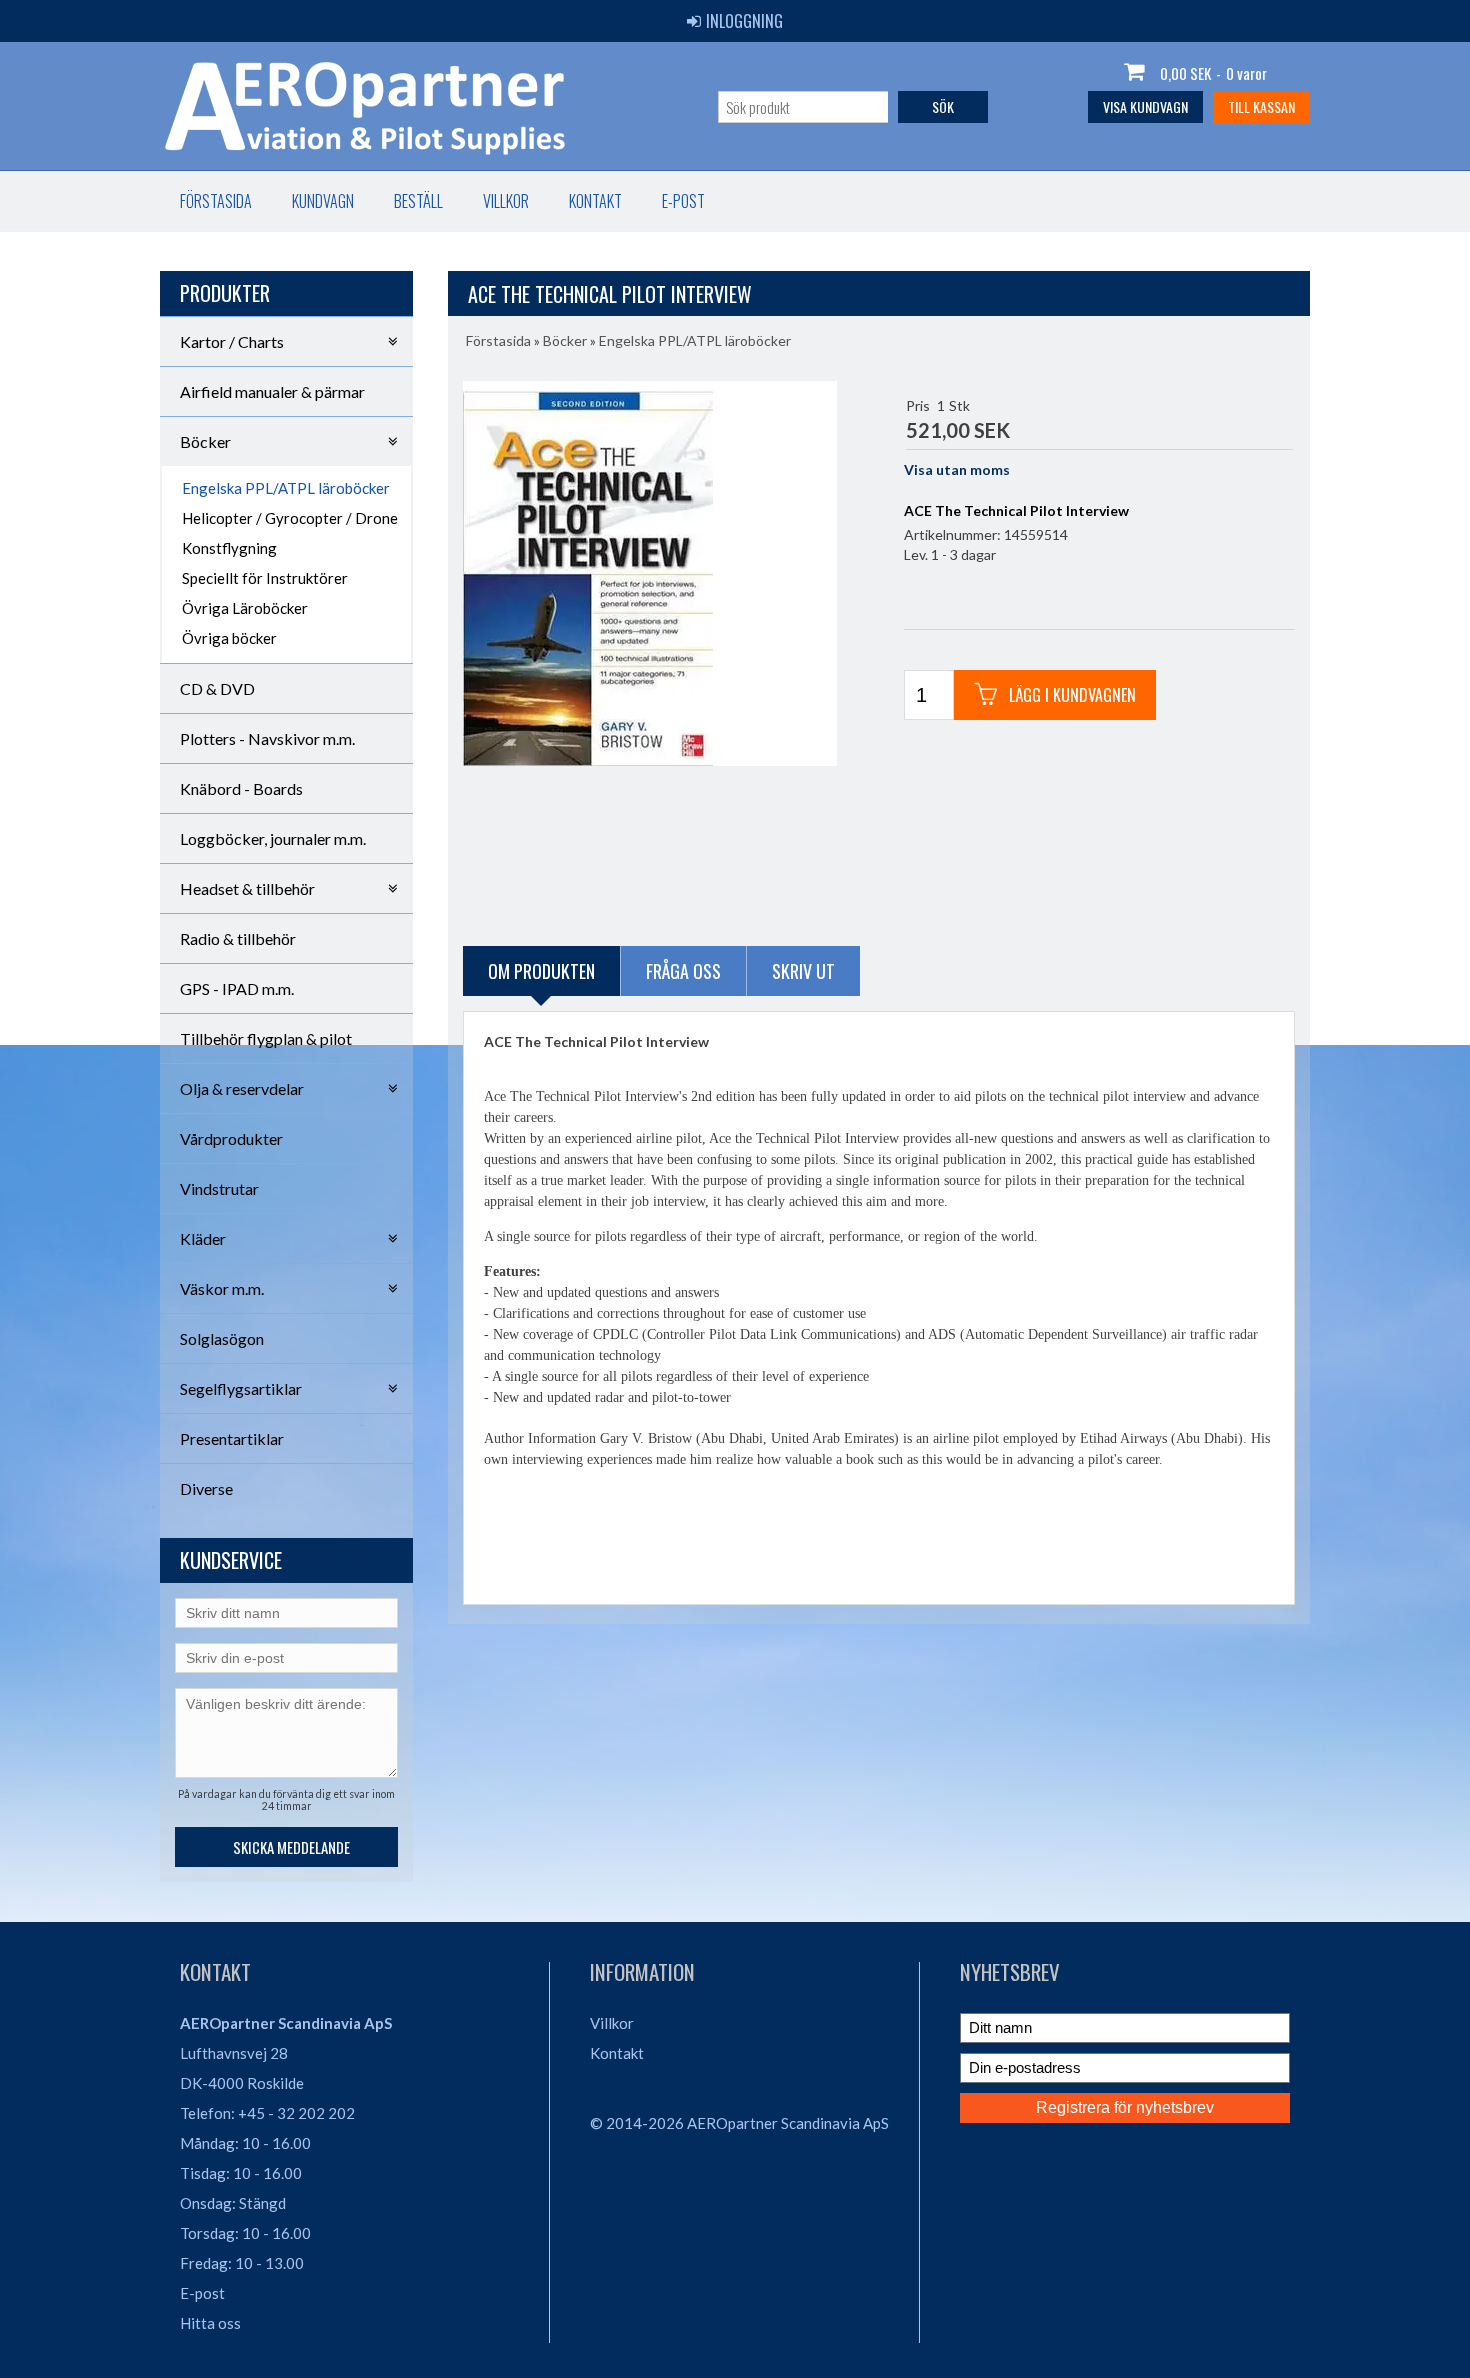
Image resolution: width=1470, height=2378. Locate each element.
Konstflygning (229, 548)
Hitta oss (210, 2323)
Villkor (506, 201)
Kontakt (595, 201)
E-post (683, 201)
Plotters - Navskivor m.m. (267, 738)
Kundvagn (323, 201)
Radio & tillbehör (238, 938)
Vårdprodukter (231, 1138)
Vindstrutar (219, 1188)
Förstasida (216, 201)
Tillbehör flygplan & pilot (266, 1038)
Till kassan (1261, 106)
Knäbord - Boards (241, 788)
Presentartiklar (232, 1438)
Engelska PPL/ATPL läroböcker (286, 488)
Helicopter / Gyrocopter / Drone (290, 518)
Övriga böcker (229, 638)
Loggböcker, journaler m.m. (273, 838)
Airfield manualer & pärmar (272, 391)
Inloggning (744, 21)
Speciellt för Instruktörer (265, 578)
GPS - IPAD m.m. (237, 988)
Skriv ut (803, 971)
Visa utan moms (957, 469)
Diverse (206, 1488)
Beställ (418, 201)
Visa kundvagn (1145, 106)
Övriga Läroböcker (245, 608)
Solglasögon (222, 1338)
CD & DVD (217, 688)
